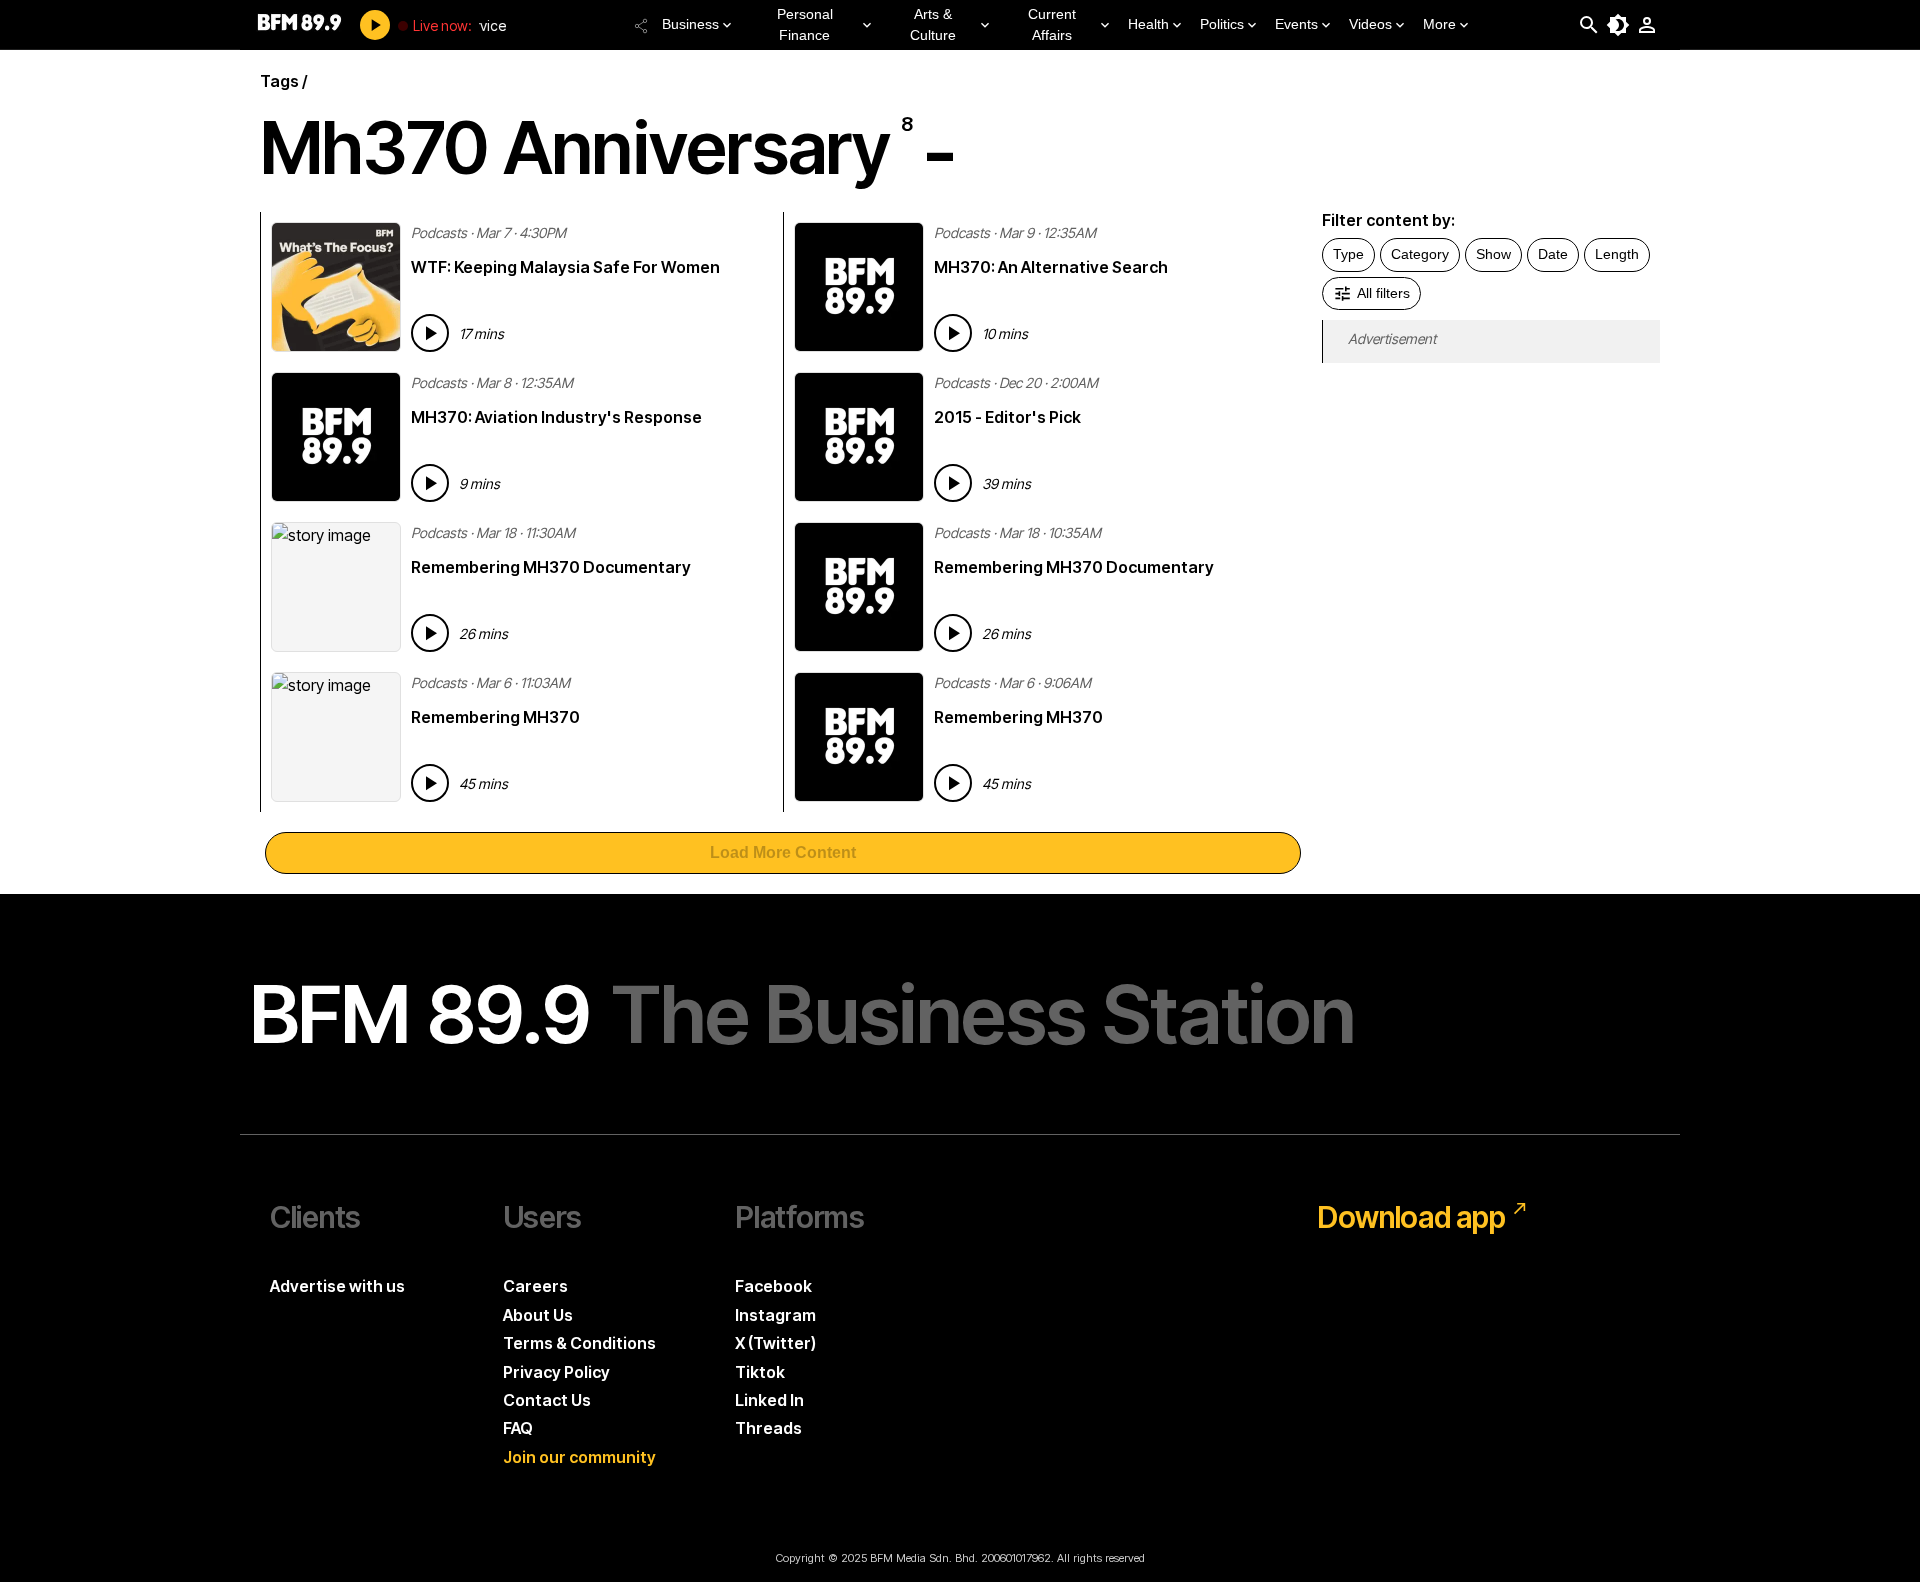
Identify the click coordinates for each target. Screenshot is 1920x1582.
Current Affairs (1052, 24)
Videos (1370, 24)
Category (1420, 254)
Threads (768, 1428)
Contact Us (547, 1400)
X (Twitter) (775, 1343)
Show (1493, 254)
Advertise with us (337, 1286)
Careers (535, 1286)
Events (1296, 24)
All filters (1383, 293)
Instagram (775, 1315)
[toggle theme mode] (1618, 25)
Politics (1222, 24)
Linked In (769, 1400)
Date (1553, 254)
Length (1617, 254)
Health (1148, 24)
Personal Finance (805, 24)
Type (1348, 254)
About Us (538, 1315)
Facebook (773, 1286)
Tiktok (760, 1372)
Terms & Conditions (579, 1343)
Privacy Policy (556, 1372)
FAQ (518, 1428)
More (1439, 24)
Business (690, 24)
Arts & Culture (933, 24)
